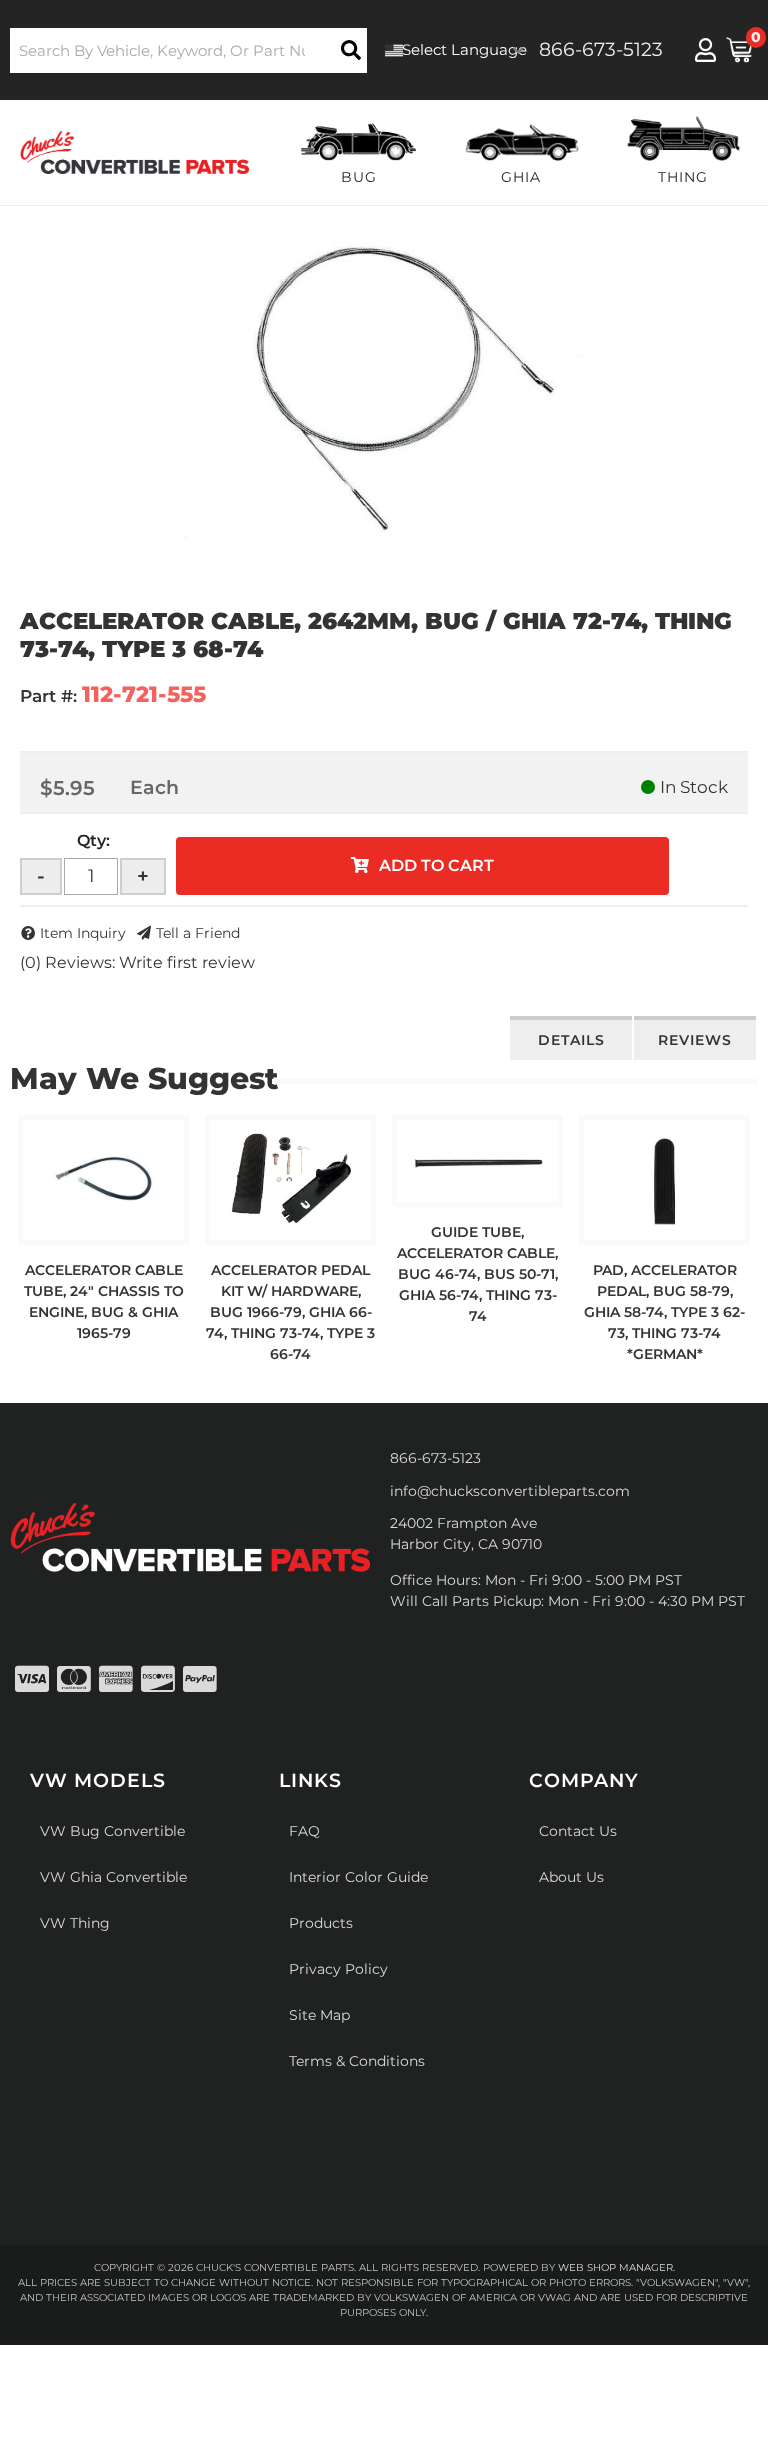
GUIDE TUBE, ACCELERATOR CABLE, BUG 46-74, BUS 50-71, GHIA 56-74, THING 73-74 (477, 1274)
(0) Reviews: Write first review (137, 962)
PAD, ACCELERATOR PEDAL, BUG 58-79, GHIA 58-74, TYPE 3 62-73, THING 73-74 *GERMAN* (664, 1312)
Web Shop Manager (615, 2267)
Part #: (48, 696)
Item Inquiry (83, 933)
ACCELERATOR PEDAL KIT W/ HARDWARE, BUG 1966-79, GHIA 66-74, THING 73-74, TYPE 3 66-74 (290, 1312)
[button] (188, 50)
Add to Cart (436, 865)
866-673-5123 (435, 1458)
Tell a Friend (198, 933)
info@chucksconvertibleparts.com (510, 1491)
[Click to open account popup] (705, 50)
